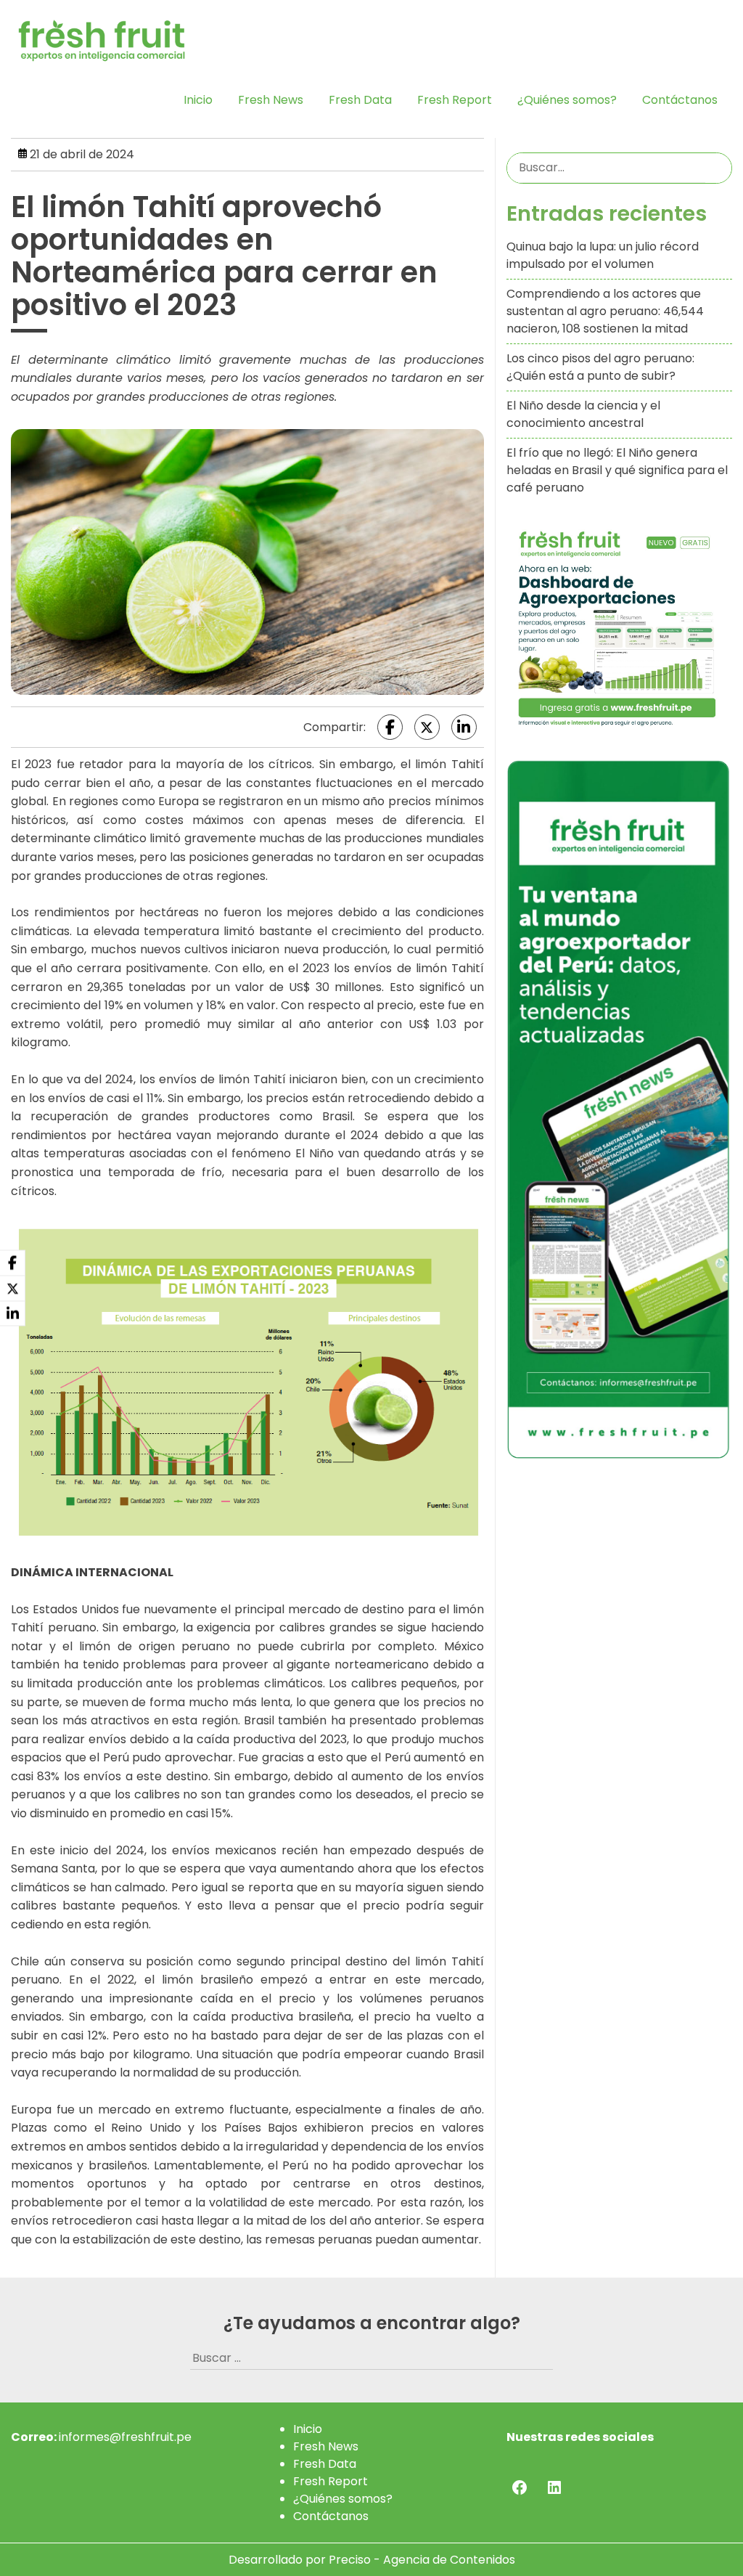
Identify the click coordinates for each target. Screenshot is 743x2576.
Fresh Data (360, 100)
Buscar (718, 168)
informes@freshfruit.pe (125, 2437)
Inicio (198, 100)
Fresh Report (455, 100)
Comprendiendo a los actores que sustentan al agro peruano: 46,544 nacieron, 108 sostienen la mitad (605, 311)
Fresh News (271, 100)
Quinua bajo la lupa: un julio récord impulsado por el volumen (603, 255)
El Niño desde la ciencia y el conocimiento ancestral (583, 414)
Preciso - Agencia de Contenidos (422, 2560)
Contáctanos (680, 100)
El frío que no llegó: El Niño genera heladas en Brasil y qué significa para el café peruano (617, 470)
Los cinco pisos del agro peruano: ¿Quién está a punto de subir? (600, 367)
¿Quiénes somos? (567, 100)
